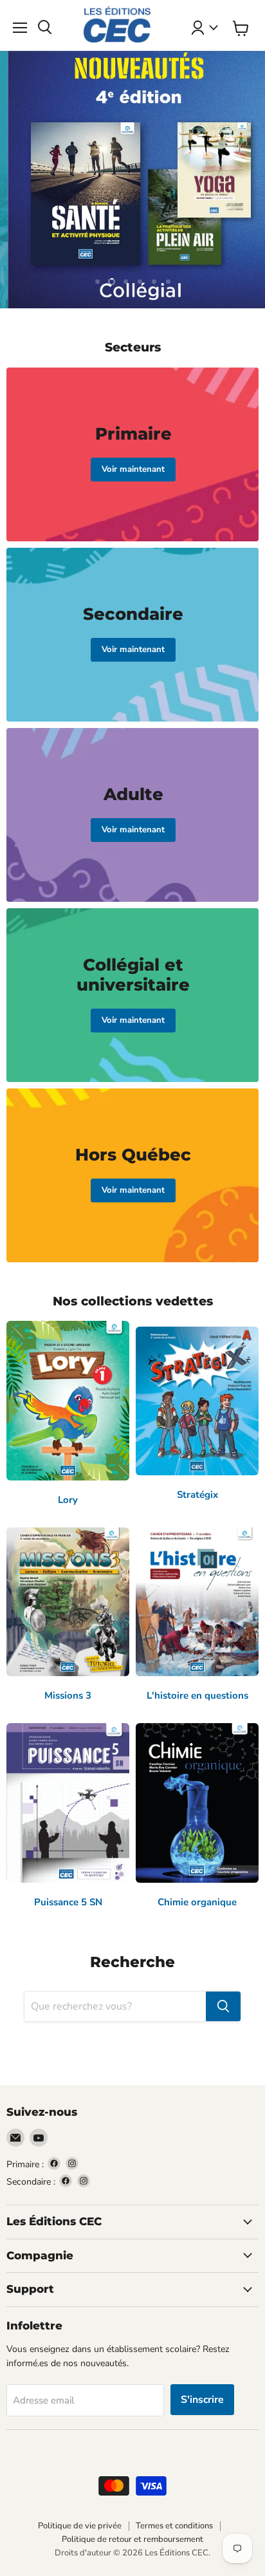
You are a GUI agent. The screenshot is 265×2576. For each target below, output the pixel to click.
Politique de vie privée (80, 2526)
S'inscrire (202, 2400)
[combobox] (115, 2006)
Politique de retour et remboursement (132, 2539)
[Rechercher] (223, 2006)
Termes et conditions (174, 2526)
